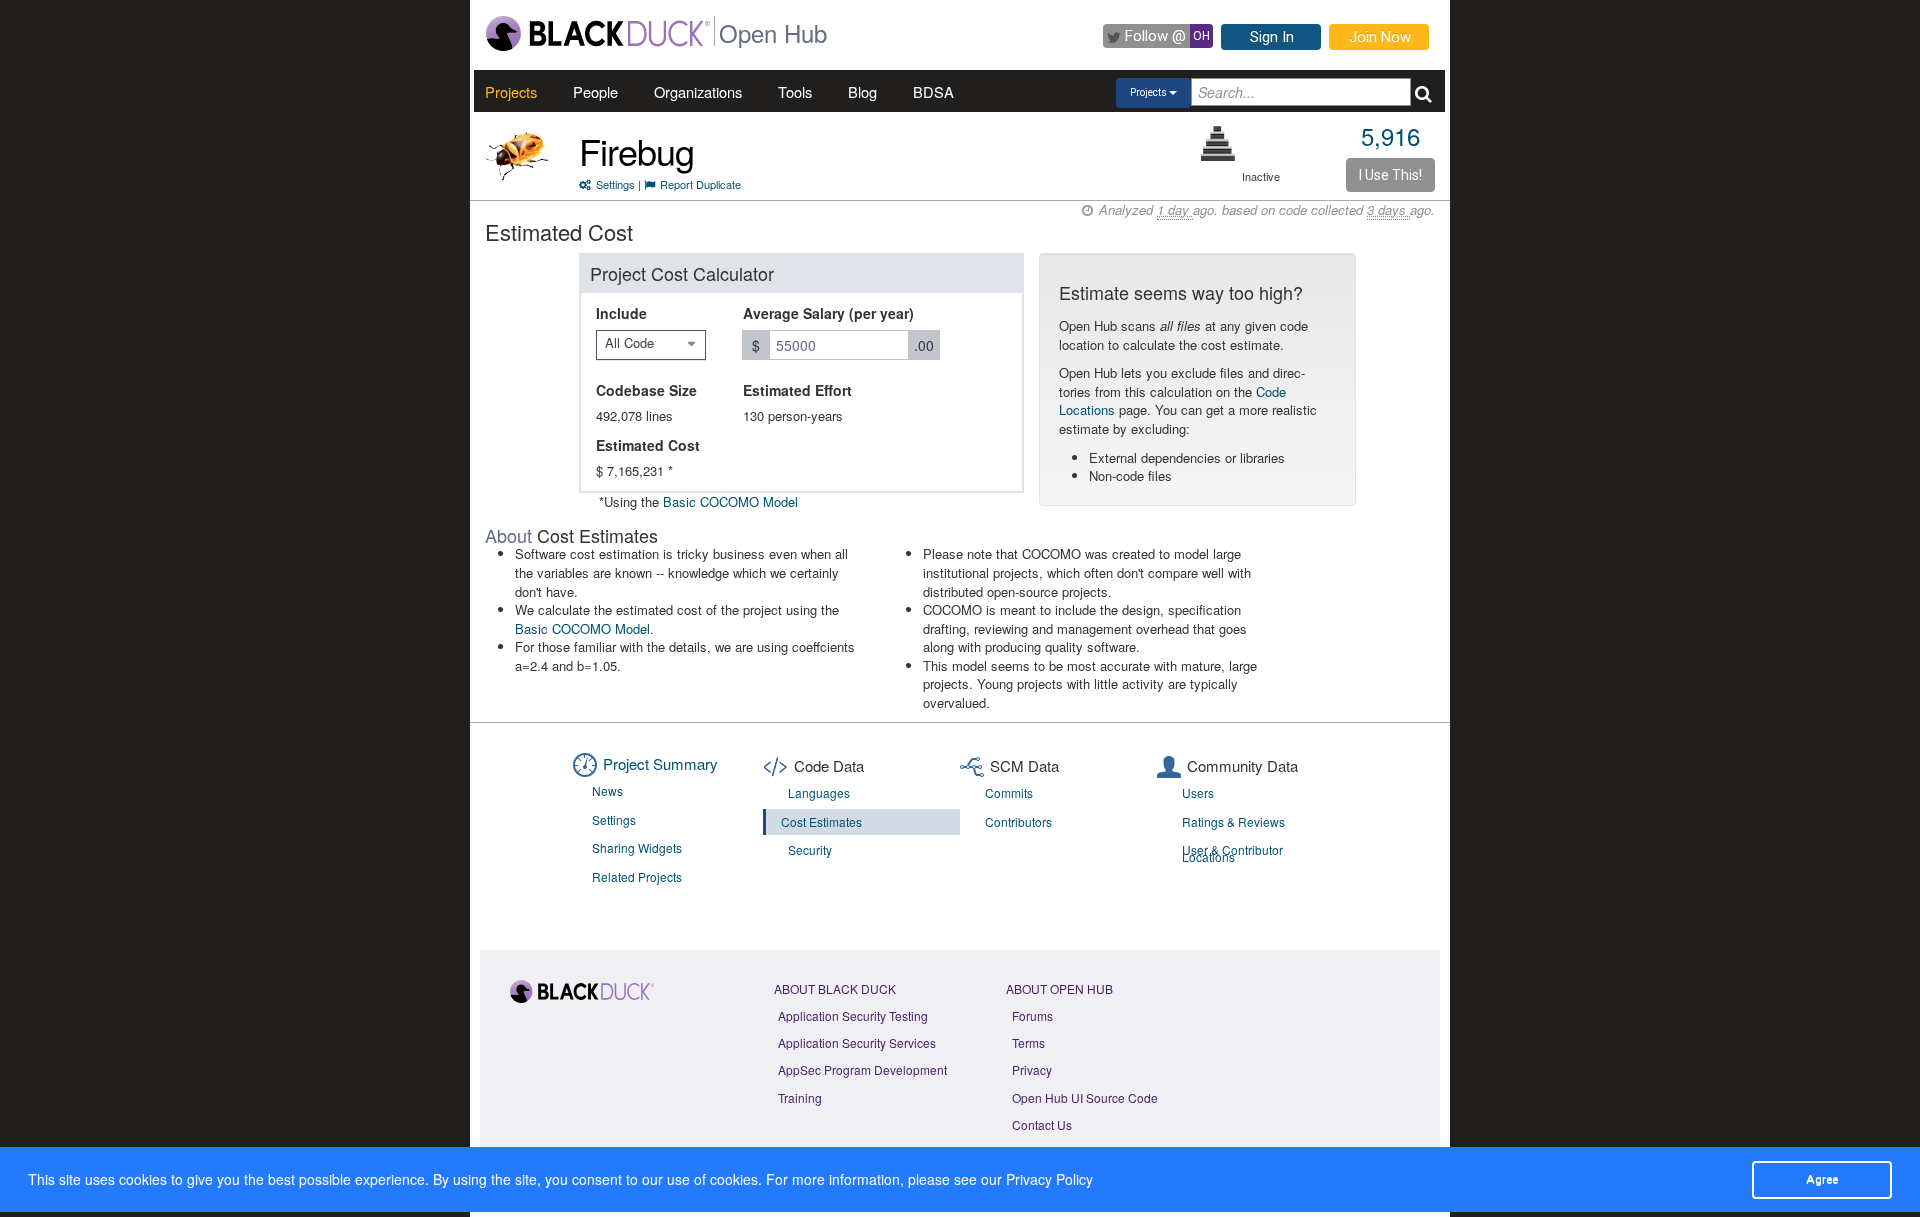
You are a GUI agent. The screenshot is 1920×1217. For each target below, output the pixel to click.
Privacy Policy (1049, 1179)
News (607, 790)
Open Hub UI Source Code (1085, 1097)
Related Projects (637, 876)
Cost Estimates (821, 821)
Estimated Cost (648, 445)
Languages (819, 792)
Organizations (698, 91)
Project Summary (660, 763)
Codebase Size (646, 390)
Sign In (1272, 37)
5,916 (1390, 135)
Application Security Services (857, 1042)
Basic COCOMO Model (730, 501)
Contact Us (1042, 1124)
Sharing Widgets (637, 847)
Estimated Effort (797, 390)
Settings (615, 184)
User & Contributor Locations (1232, 853)
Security (810, 849)
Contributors (1018, 821)
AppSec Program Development (862, 1069)
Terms (1028, 1042)
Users (1198, 792)
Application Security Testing (853, 1015)
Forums (1032, 1015)
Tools (795, 91)
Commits (1009, 792)
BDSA (933, 91)
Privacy (1032, 1069)
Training (800, 1097)
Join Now (1380, 37)
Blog (862, 91)
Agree (1822, 1179)
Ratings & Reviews (1233, 821)
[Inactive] (1218, 143)
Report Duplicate (700, 184)
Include (621, 313)
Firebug (636, 150)
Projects (511, 91)
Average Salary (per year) (828, 313)
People (595, 91)
